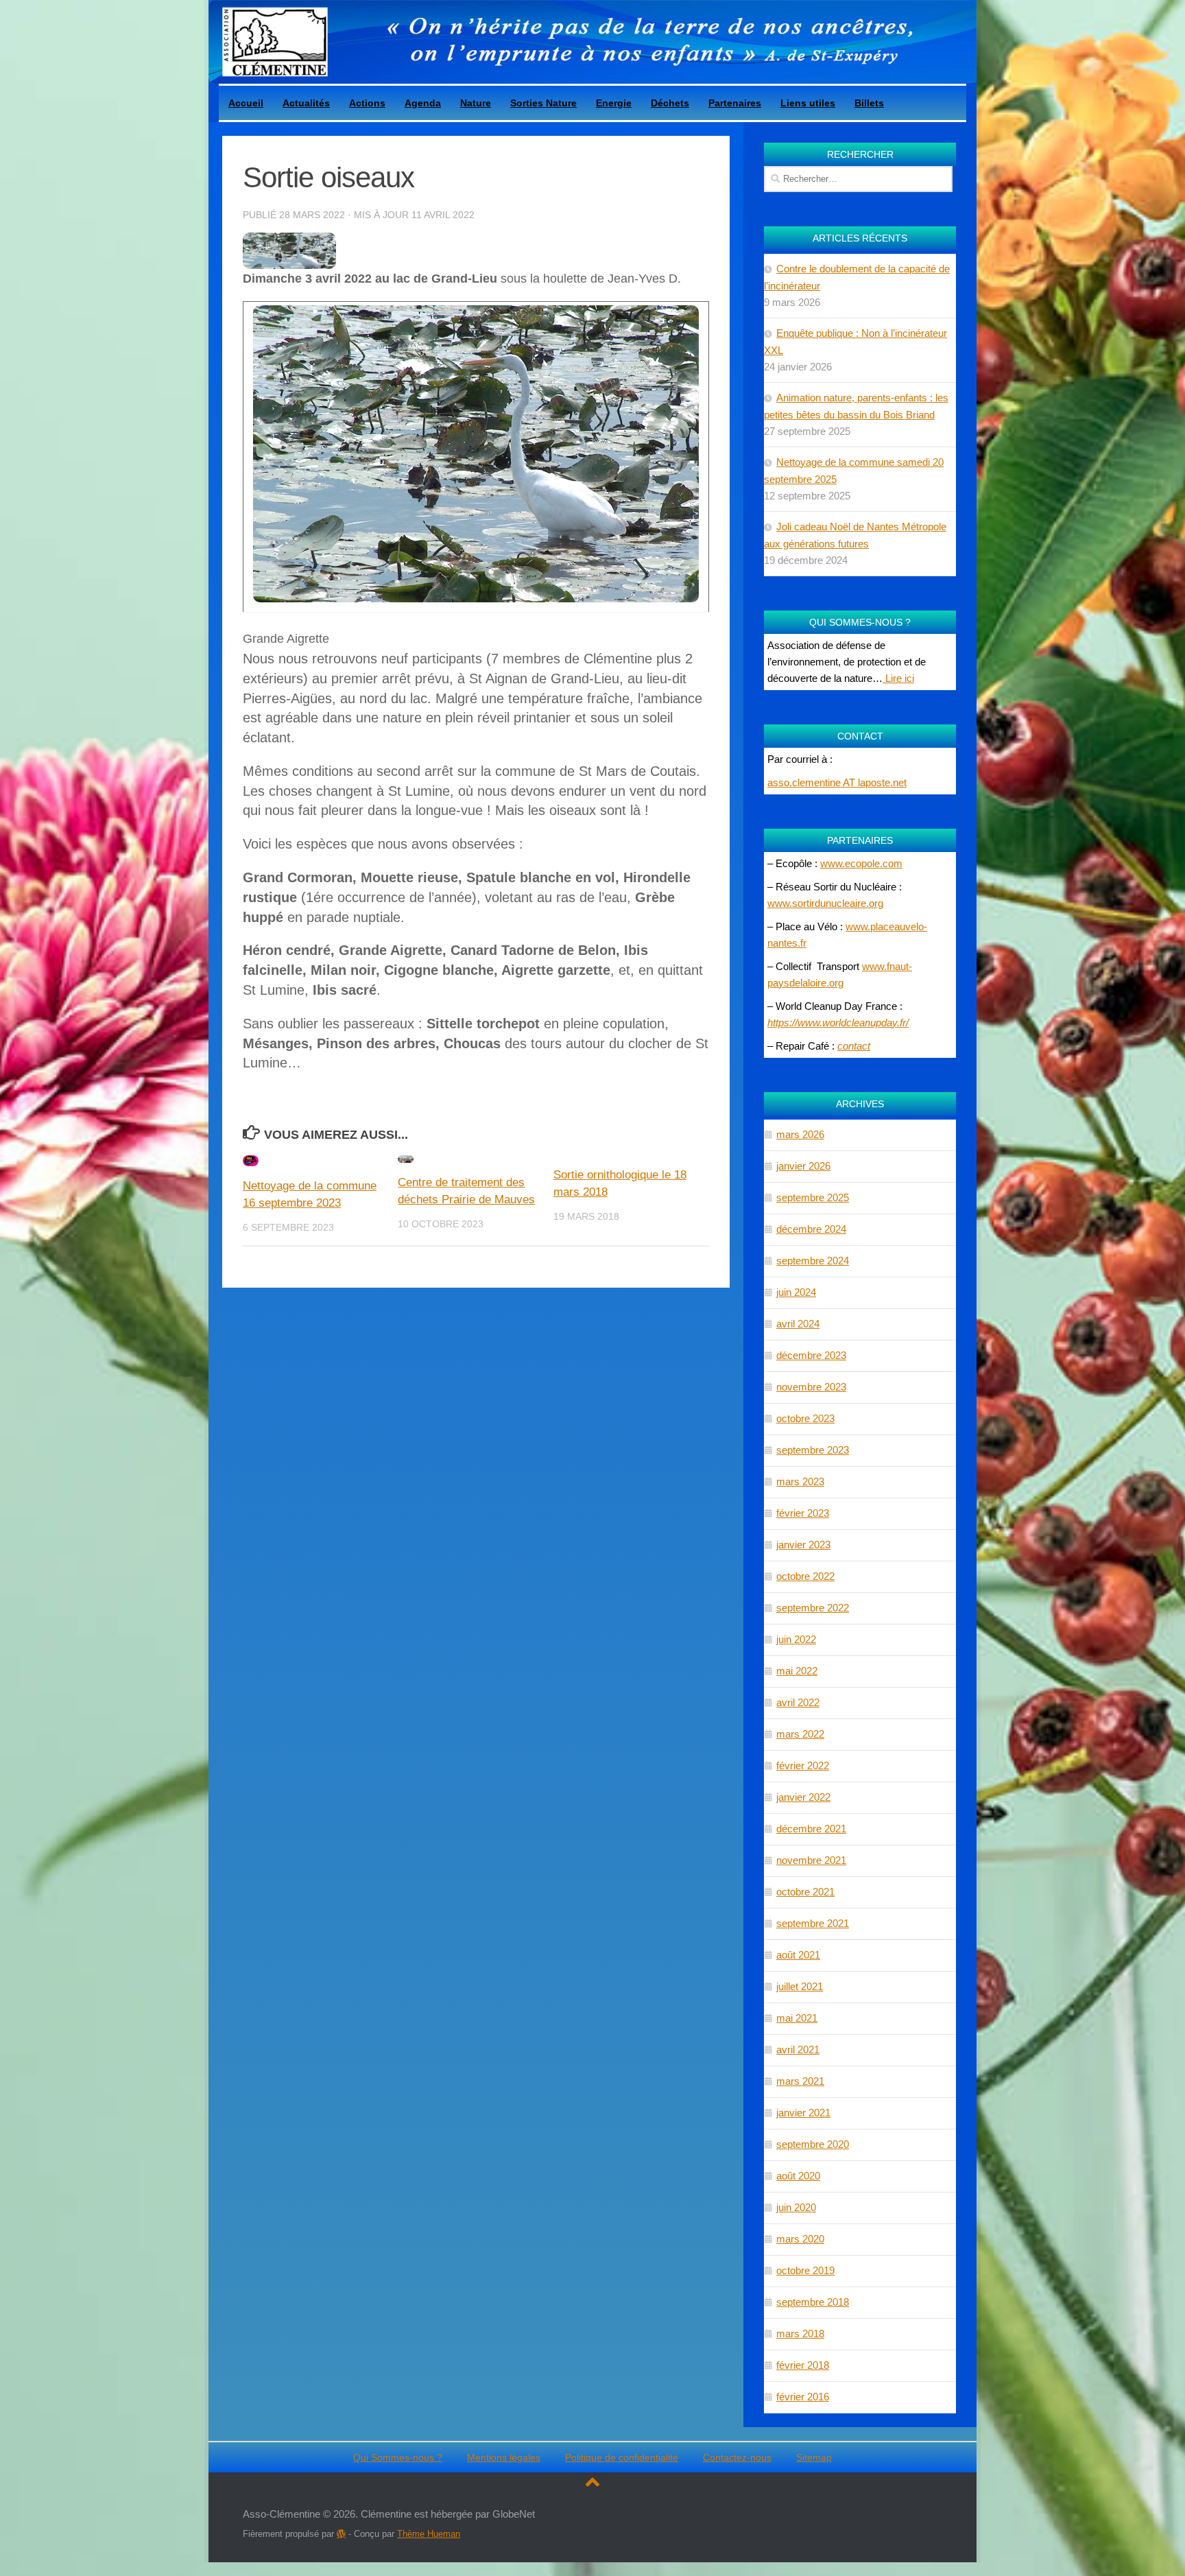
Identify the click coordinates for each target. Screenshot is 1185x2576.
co (843, 1046)
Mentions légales (504, 2457)
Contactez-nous (737, 2457)
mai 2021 (797, 2018)
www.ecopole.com (861, 863)
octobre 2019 (805, 2270)
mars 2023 (800, 1481)
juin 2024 (796, 1292)
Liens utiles (808, 103)
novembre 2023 (811, 1387)
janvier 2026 (803, 1166)
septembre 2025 (813, 1197)
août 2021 (798, 1955)
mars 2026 (800, 1134)
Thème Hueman (429, 2534)
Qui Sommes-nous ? (398, 2457)
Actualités (306, 103)
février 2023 (803, 1513)
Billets (869, 103)
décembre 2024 (811, 1229)
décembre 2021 (811, 1829)
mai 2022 (797, 1671)
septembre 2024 (813, 1261)
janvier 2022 (803, 1797)
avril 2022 (798, 1702)
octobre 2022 (805, 1576)
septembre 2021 (813, 1923)
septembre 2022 (813, 1608)
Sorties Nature (543, 103)
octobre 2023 (805, 1418)
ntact (859, 1046)
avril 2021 (798, 2049)
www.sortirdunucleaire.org (825, 903)
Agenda (423, 103)
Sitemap (814, 2457)
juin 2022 (796, 1639)
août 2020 (798, 2176)
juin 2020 (796, 2207)
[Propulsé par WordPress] (341, 2534)
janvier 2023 (803, 1545)
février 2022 (803, 1765)
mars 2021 (800, 2081)
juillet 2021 (800, 1986)
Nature (476, 103)
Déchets (670, 103)
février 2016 (803, 2397)
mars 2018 (800, 2333)
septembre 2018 (813, 2302)
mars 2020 (800, 2239)
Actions (367, 103)
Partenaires (735, 103)
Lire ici (898, 678)
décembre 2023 (811, 1355)
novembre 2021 (811, 1860)
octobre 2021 (805, 1892)
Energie (614, 103)
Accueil (246, 103)
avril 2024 (798, 1324)
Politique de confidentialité (622, 2457)
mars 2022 (800, 1734)
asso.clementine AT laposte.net (837, 782)
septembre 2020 (813, 2144)
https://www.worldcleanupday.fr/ (838, 1023)
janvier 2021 (803, 2113)
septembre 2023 (813, 1450)
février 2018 (803, 2365)
